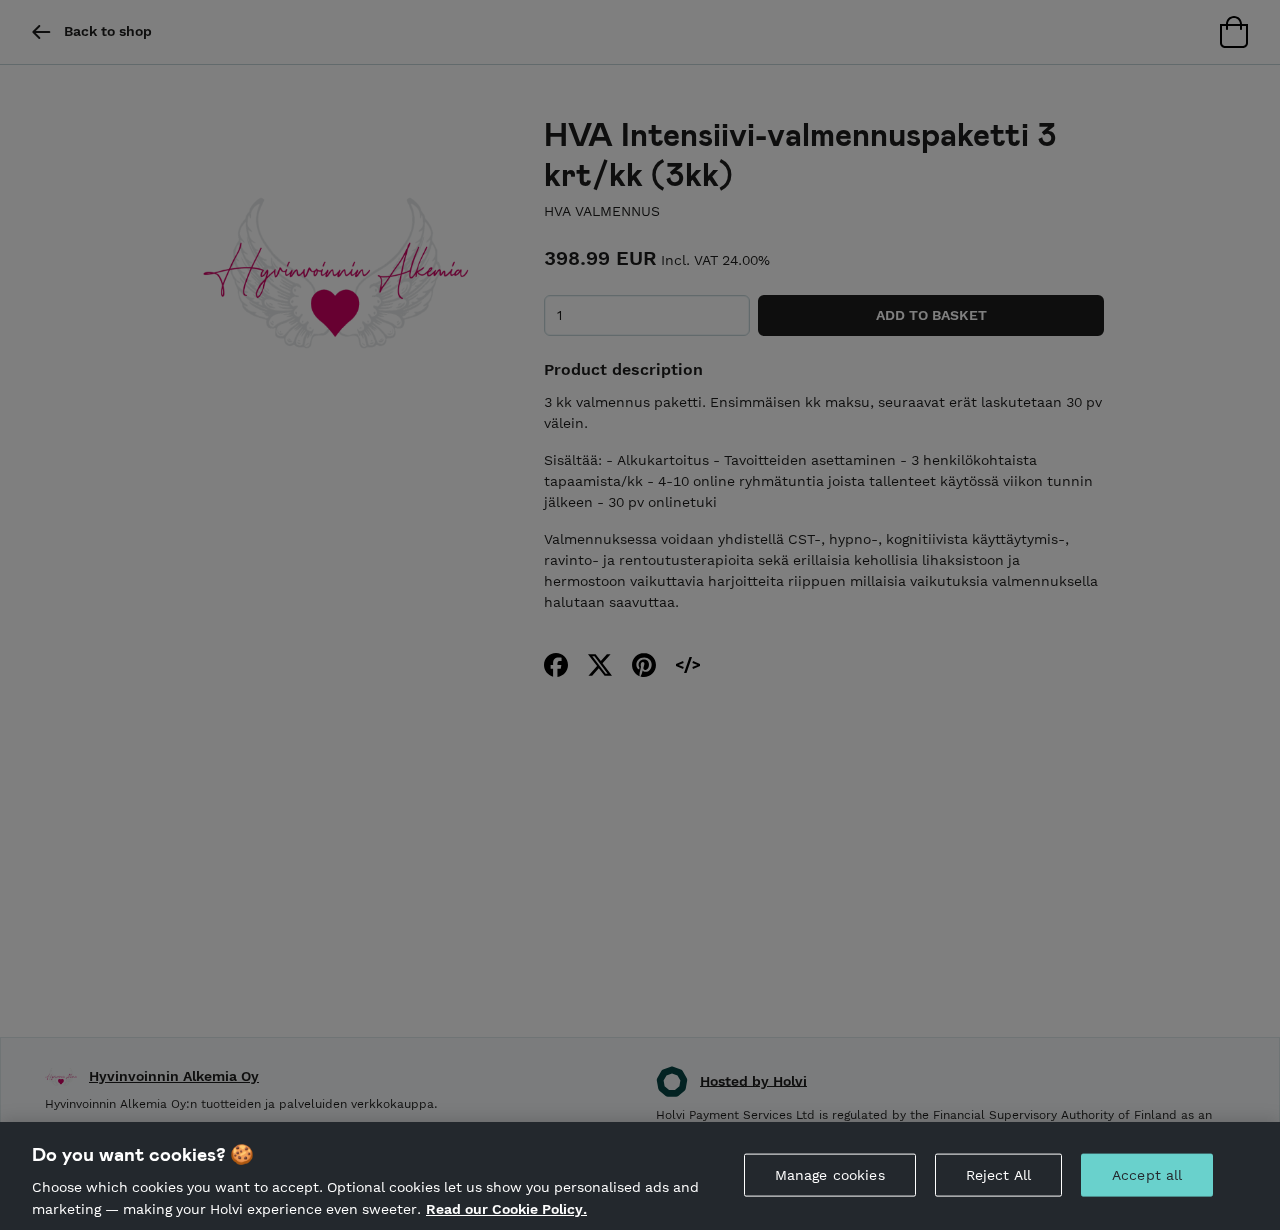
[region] (640, 1176)
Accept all (1147, 1175)
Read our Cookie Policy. (506, 1208)
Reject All (998, 1175)
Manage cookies (830, 1175)
